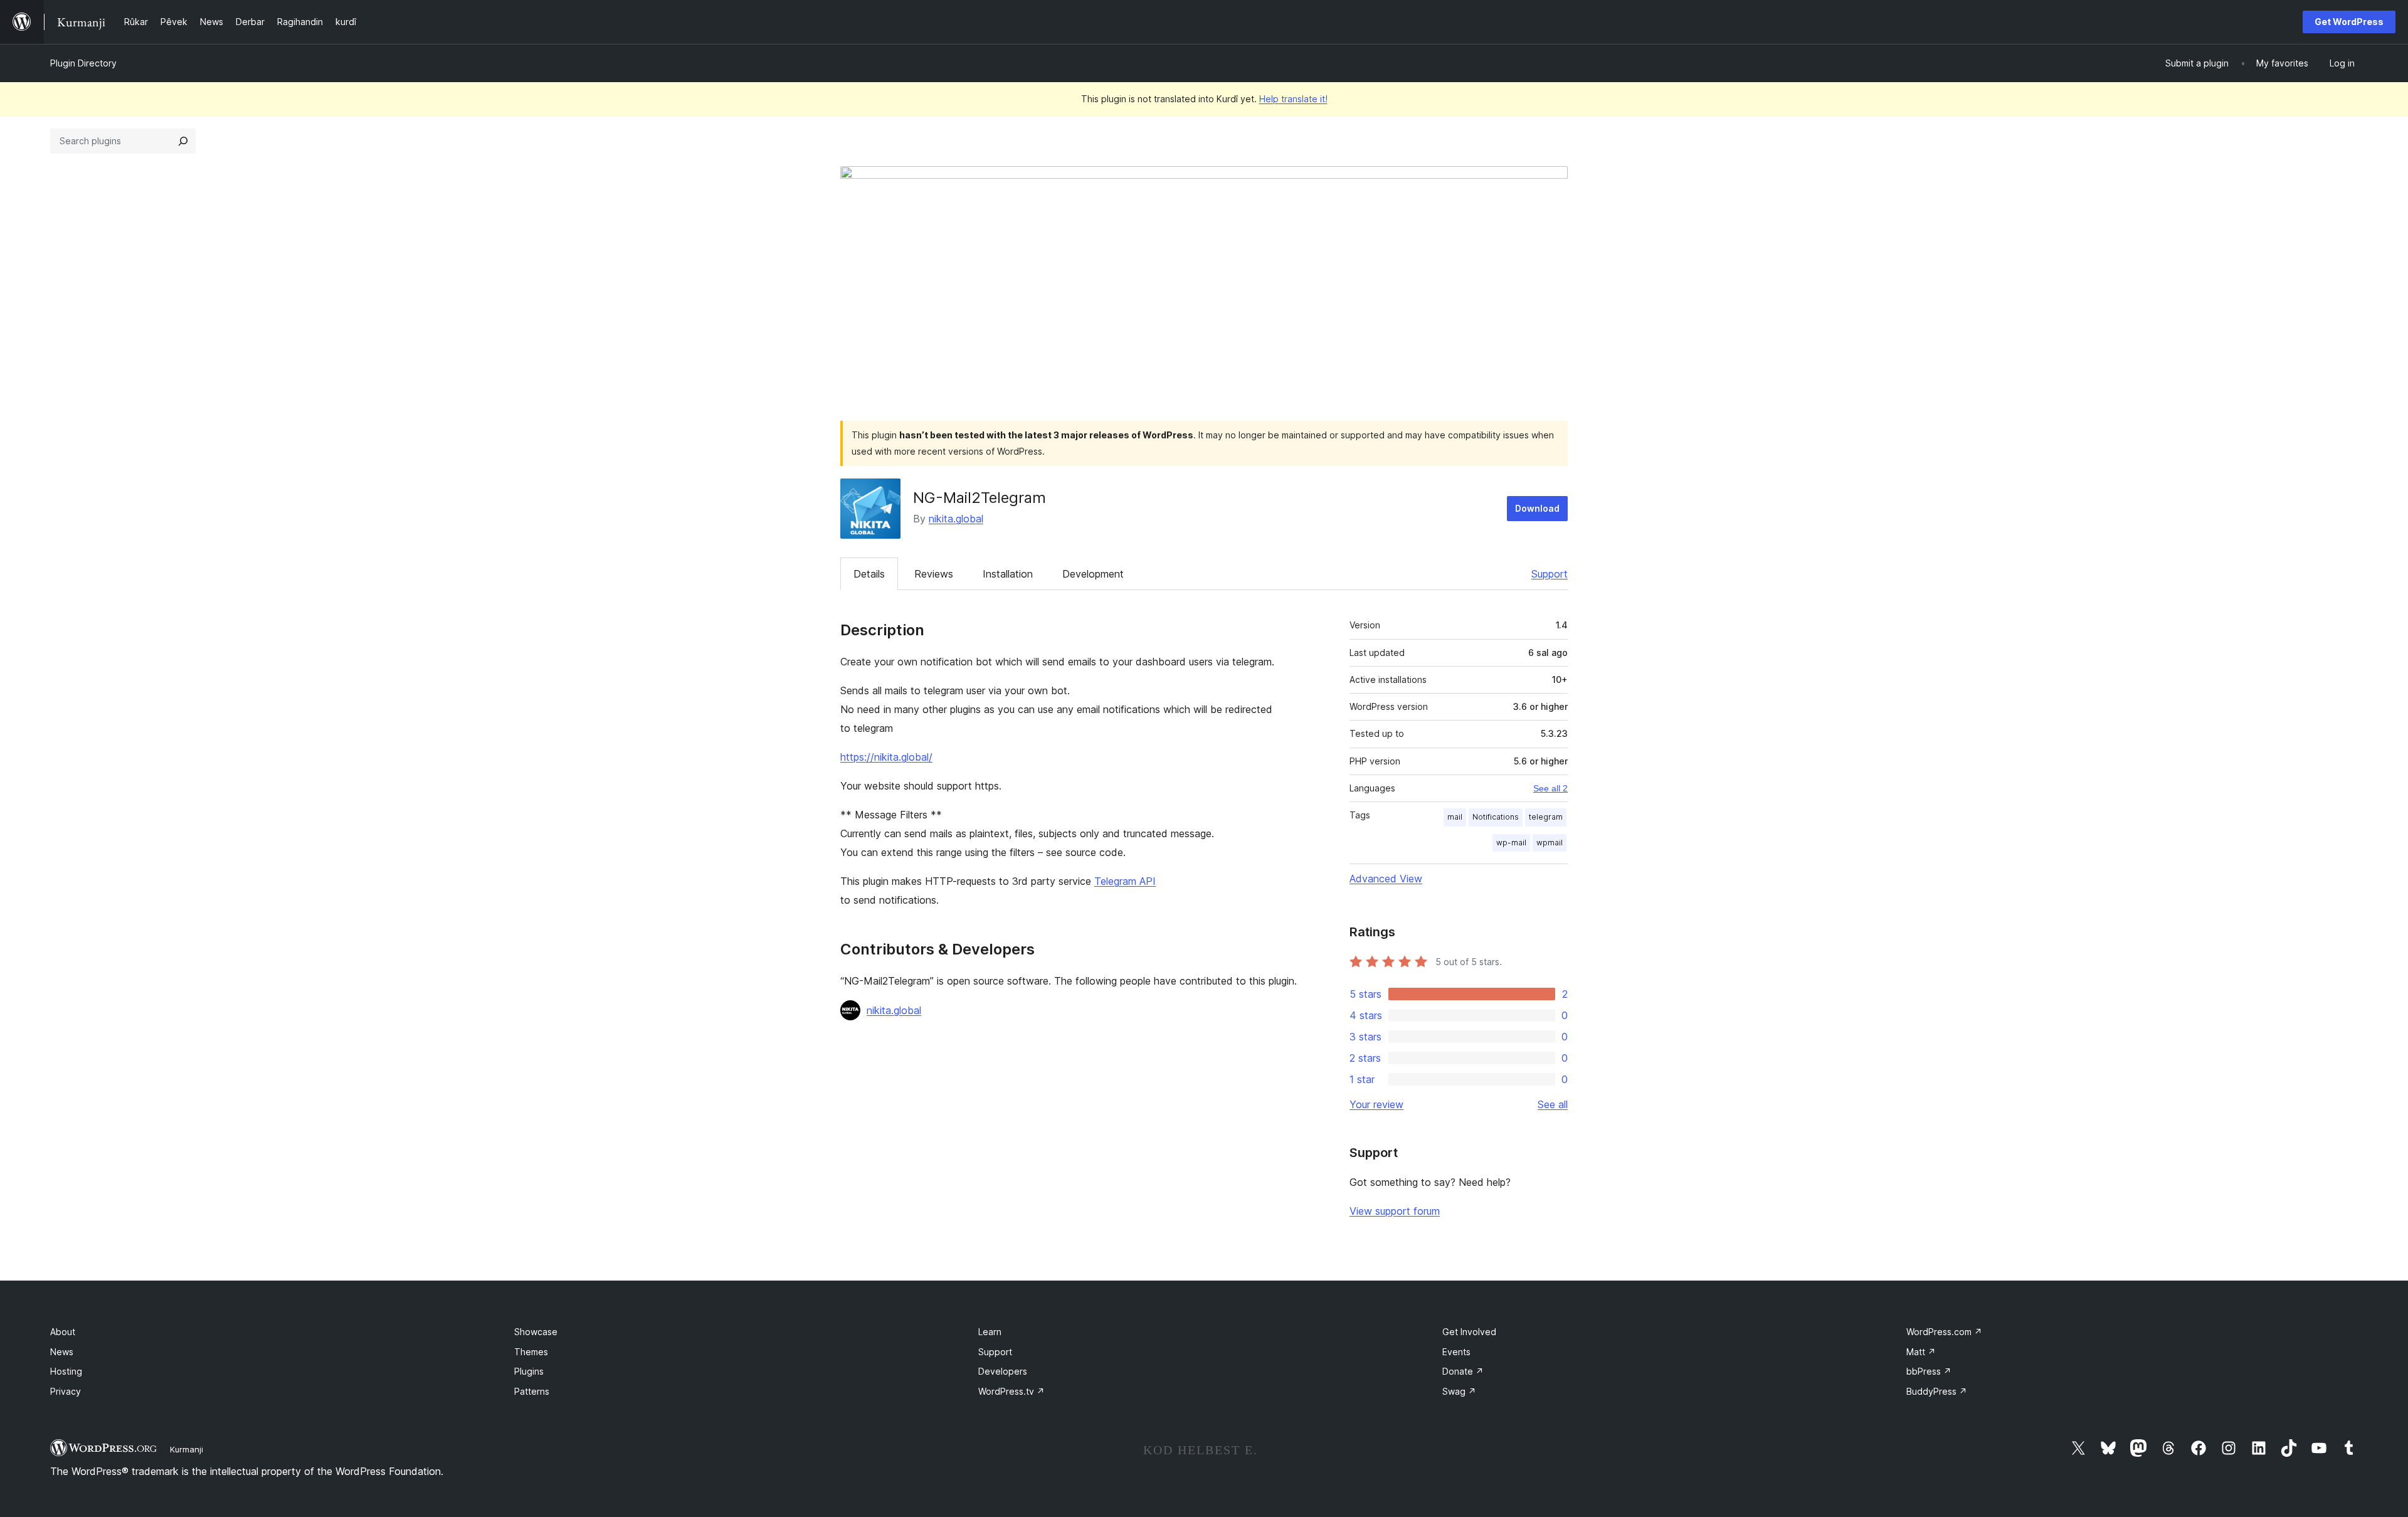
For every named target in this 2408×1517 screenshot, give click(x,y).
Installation (1008, 574)
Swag (1459, 1391)
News (62, 1352)
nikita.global (956, 519)
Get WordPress (2349, 22)
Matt (1921, 1352)
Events (1456, 1352)
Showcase (536, 1332)
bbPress (1929, 1371)
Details (869, 574)
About (63, 1332)
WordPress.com (1944, 1332)
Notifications (1496, 817)
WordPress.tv (1011, 1391)
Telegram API (1125, 881)
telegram (1546, 817)
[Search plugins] (183, 141)
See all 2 (1550, 788)
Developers (1003, 1371)
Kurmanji (187, 1449)
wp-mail (1511, 843)
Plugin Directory (83, 63)
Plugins (529, 1371)
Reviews (934, 574)
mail (1455, 817)
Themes (531, 1352)
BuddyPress (1937, 1391)
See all (1553, 1104)
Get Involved (1469, 1332)
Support (1550, 574)
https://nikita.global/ (886, 757)
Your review (1376, 1104)
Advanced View (1386, 879)
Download (1537, 508)
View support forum (1395, 1211)
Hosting (66, 1371)
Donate (1463, 1371)
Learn (990, 1332)
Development (1093, 574)
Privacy (66, 1391)
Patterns (532, 1391)
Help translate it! (1293, 99)
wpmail (1550, 843)
